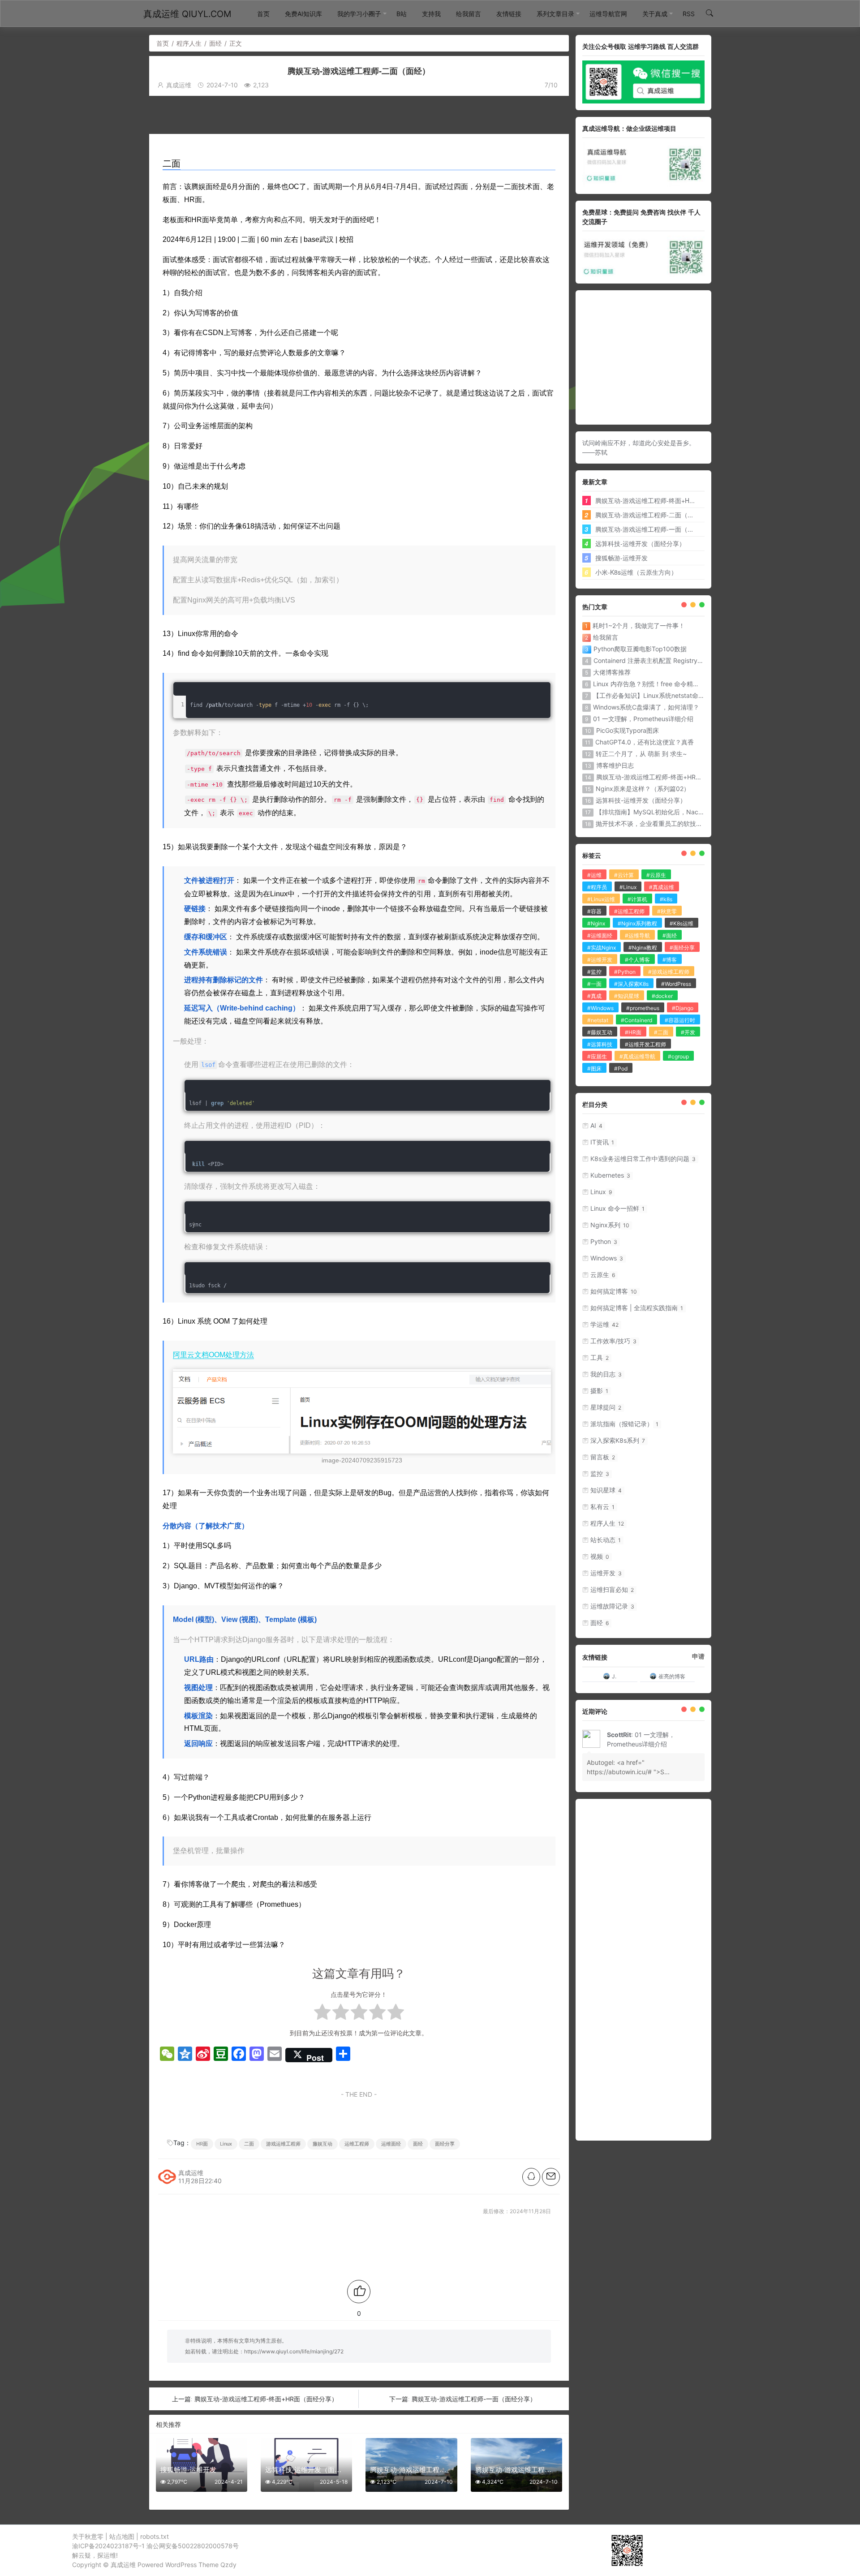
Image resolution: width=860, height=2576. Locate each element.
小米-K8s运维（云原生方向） (636, 572)
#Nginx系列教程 (637, 923)
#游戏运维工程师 (669, 972)
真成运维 (123, 2565)
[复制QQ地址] (531, 2177)
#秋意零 (667, 911)
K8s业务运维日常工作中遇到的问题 (643, 1159)
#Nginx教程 (643, 948)
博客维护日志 (615, 765)
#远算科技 (600, 1044)
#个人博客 (637, 960)
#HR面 (633, 1032)
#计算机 (637, 899)
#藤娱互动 (600, 1032)
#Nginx (596, 923)
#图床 (594, 1069)
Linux (226, 2144)
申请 (698, 1656)
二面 (249, 2144)
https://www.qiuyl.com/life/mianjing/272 (294, 2351)
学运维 (604, 1324)
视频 (600, 1556)
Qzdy (228, 2565)
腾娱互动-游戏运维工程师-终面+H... (645, 500)
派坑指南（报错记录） (624, 1424)
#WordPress (676, 984)
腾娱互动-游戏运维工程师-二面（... (644, 515)
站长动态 (606, 1540)
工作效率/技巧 (613, 1341)
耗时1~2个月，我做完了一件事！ (639, 626)
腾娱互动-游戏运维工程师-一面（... (644, 529)
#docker (662, 996)
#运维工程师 (629, 911)
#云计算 (624, 875)
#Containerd (636, 1020)
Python (604, 1241)
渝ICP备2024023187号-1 (108, 2546)
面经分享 (445, 2144)
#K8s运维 (682, 923)
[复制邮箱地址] (551, 2177)
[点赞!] (359, 2292)
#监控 (594, 972)
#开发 (688, 1032)
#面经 (670, 935)
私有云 (602, 1507)
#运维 (594, 875)
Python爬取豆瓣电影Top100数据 (640, 649)
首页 (163, 43)
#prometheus (643, 1008)
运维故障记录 (612, 1606)
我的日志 (606, 1374)
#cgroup (678, 1056)
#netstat (598, 1020)
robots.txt (155, 2536)
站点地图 (122, 2536)
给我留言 (606, 637)
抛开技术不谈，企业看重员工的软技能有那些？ (662, 824)
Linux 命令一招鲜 (617, 1208)
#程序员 (597, 887)
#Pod (621, 1069)
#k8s (666, 899)
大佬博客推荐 (612, 672)
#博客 (670, 960)
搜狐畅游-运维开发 (621, 558)
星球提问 (606, 1407)
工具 (600, 1357)
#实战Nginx (602, 948)
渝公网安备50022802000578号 (193, 2546)
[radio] (322, 2014)
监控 (600, 1473)
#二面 (661, 1032)
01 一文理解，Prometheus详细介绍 (643, 719)
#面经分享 (682, 948)
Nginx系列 (610, 1225)
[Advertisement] (368, 114)
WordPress (181, 2565)
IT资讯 (602, 1142)
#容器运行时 (680, 1020)
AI (596, 1125)
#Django (683, 1008)
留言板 (603, 1457)
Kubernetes (610, 1175)
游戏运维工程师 (283, 2144)
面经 (215, 43)
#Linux (628, 887)
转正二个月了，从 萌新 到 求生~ (641, 754)
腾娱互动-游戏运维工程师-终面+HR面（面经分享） (266, 2399)
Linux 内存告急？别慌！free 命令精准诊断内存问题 (665, 684)
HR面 (202, 2144)
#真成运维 (662, 887)
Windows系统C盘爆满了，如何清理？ (646, 707)
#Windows (600, 1008)
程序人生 (189, 43)
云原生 (603, 1275)
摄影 (599, 1391)
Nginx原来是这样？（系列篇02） (643, 789)
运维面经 (391, 2144)
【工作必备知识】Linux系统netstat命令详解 (655, 695)
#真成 (594, 996)
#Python (625, 972)
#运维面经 (600, 935)
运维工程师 (357, 2144)
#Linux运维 (601, 899)
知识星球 (606, 1490)
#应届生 (597, 1056)
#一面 (594, 984)
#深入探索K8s (631, 984)
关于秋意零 (88, 2536)
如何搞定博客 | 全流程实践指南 (637, 1308)
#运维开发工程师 (645, 1044)
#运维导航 (637, 935)
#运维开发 (600, 960)
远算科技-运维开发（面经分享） (640, 543)
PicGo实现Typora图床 (628, 730)
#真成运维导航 (637, 1056)
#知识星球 (627, 996)
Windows (607, 1258)
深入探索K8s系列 (618, 1440)
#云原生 (656, 875)
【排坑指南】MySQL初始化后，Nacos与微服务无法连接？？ (682, 812)
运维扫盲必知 (612, 1589)
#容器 (594, 911)
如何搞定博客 (614, 1291)
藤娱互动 (322, 2144)
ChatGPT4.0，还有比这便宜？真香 (645, 742)
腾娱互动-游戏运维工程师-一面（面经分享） (474, 2399)
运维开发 (606, 1573)
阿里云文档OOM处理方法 (213, 1355)
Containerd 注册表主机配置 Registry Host (653, 660)
